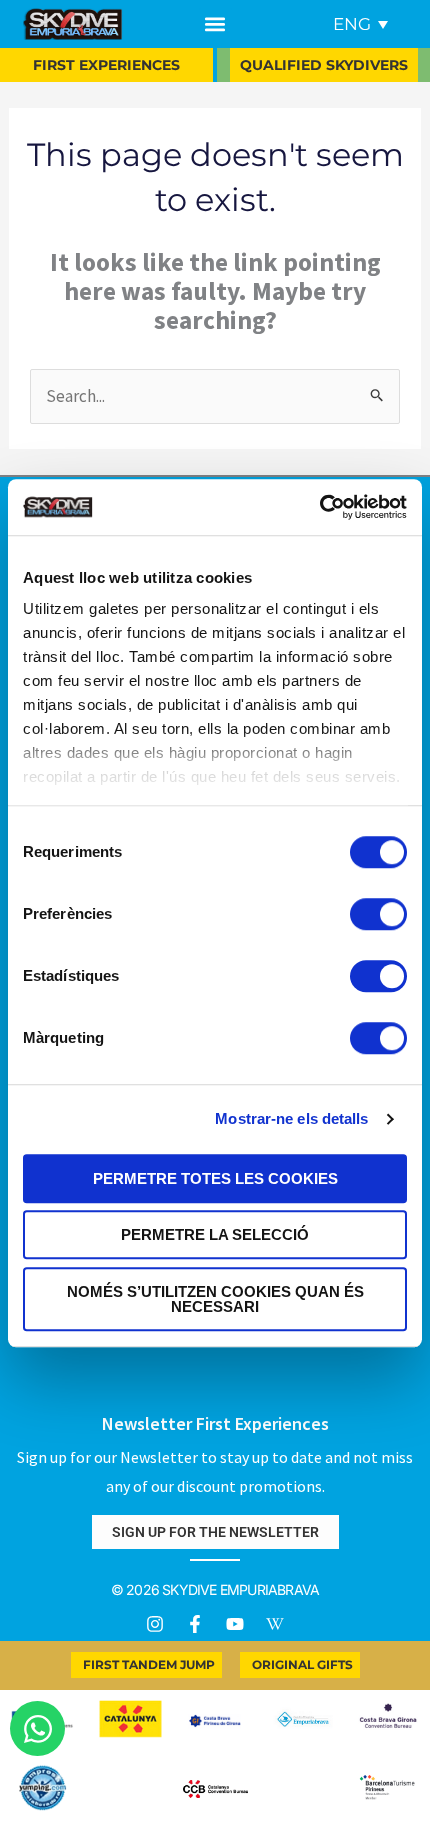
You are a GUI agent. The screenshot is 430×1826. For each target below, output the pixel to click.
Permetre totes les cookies (215, 1178)
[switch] (378, 914)
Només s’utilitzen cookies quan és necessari (215, 1299)
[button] (215, 24)
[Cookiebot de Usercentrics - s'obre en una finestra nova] (319, 507)
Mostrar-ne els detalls (291, 1118)
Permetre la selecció (215, 1234)
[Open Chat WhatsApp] (37, 1728)
